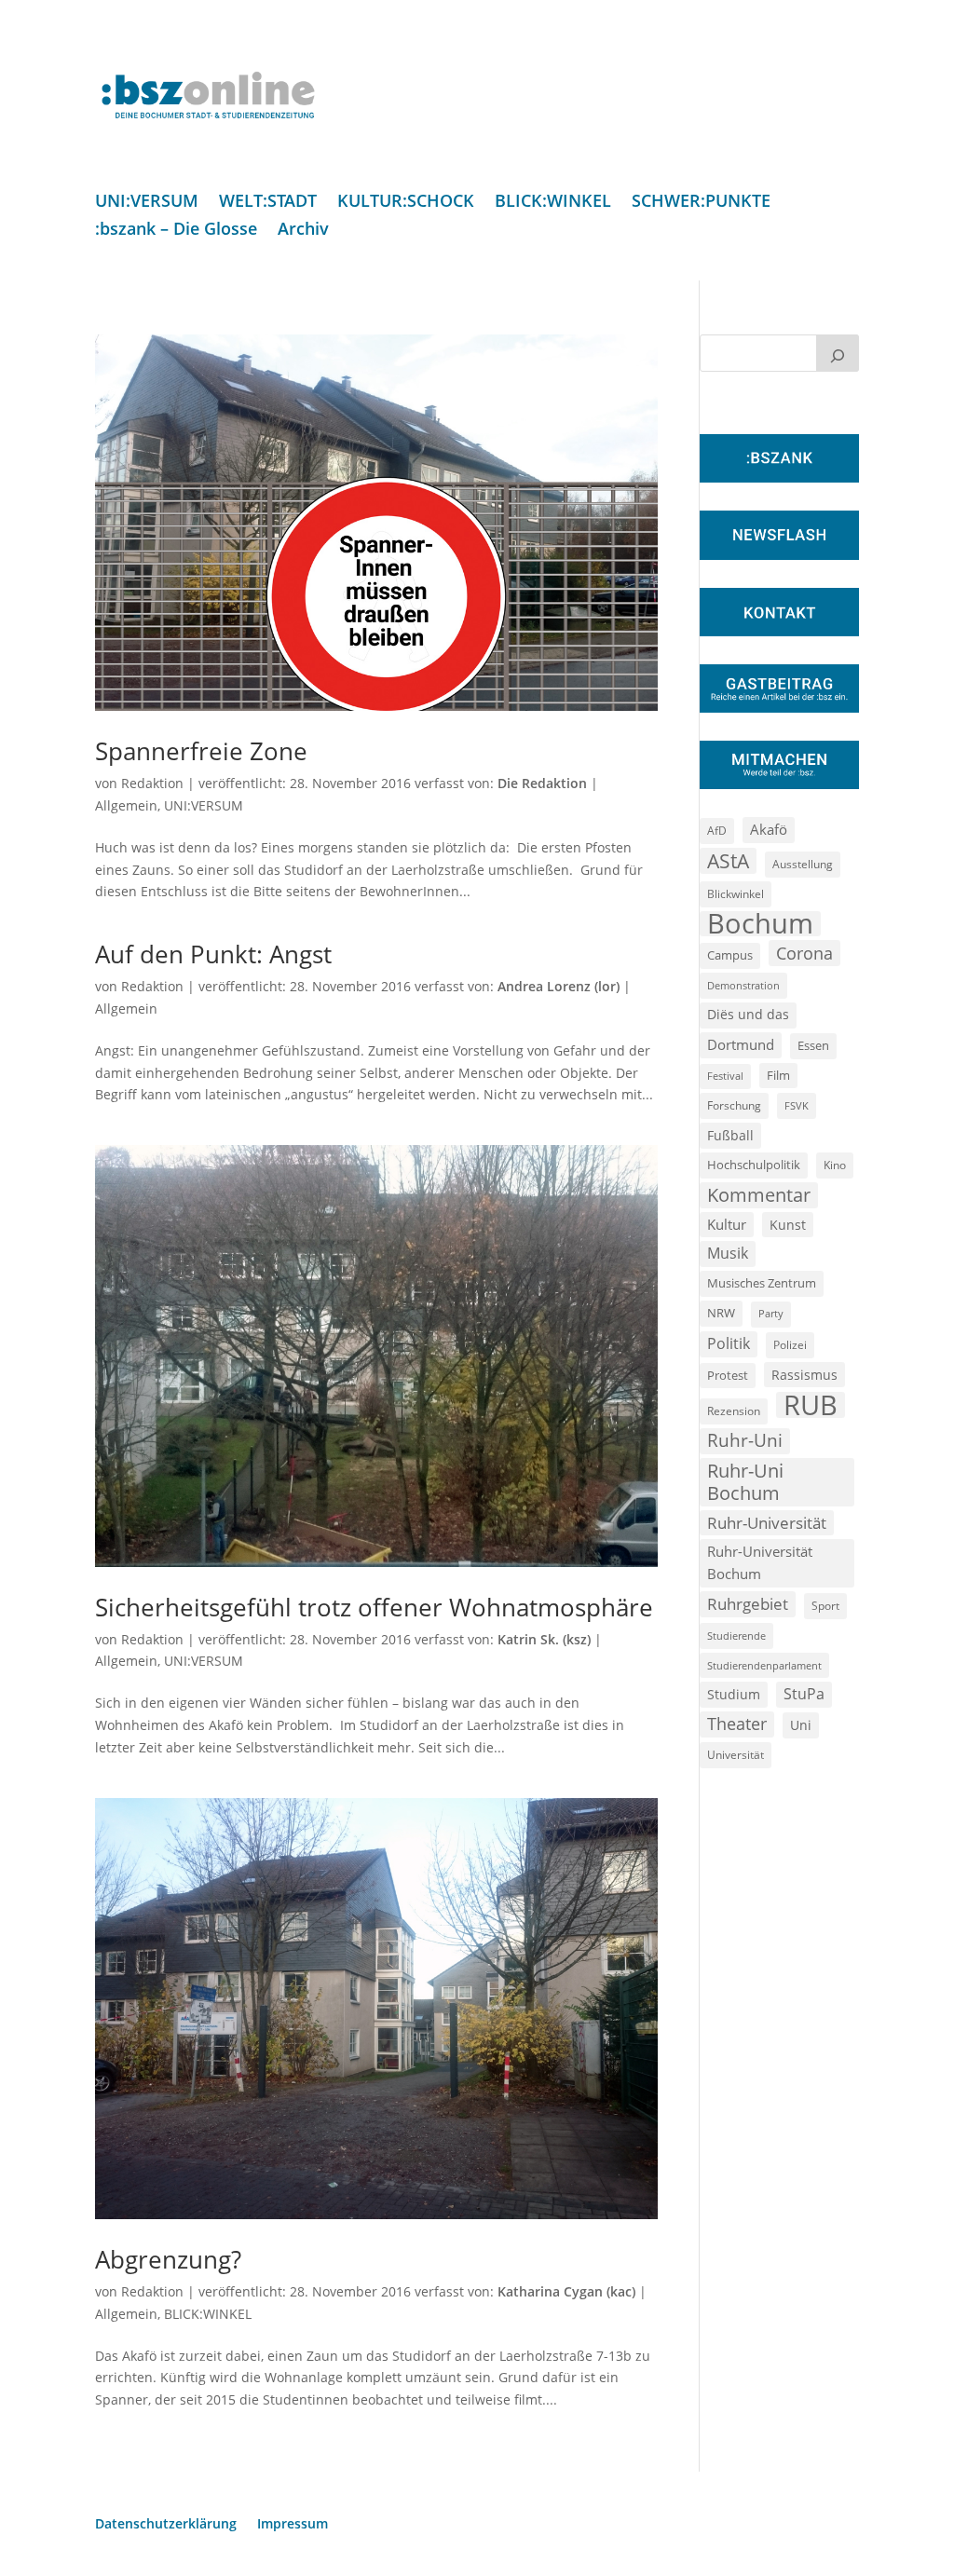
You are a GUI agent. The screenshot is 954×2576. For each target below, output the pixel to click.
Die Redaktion (542, 783)
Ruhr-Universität (767, 1522)
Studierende (736, 1636)
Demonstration (743, 985)
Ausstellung (803, 864)
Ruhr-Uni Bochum (745, 1482)
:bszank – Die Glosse (176, 231)
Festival (725, 1076)
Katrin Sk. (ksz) (544, 1639)
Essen (813, 1046)
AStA (728, 861)
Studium (734, 1694)
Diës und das (748, 1015)
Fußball (730, 1135)
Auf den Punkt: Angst (213, 954)
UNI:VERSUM (147, 203)
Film (778, 1075)
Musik (728, 1253)
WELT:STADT (268, 203)
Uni (801, 1725)
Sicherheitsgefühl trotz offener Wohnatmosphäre (374, 1607)
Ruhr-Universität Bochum (760, 1562)
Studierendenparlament (764, 1665)
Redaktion (152, 783)
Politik (729, 1343)
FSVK (797, 1105)
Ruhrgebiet (748, 1604)
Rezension (734, 1411)
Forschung (734, 1105)
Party (771, 1314)
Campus (730, 955)
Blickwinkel (736, 893)
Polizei (790, 1344)
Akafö (769, 829)
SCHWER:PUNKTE (701, 203)
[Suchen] (838, 353)
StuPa (804, 1694)
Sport (825, 1606)
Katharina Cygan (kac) (566, 2291)
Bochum (760, 924)
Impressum (293, 2525)
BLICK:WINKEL (553, 203)
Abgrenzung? (168, 2259)
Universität (736, 1754)
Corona (804, 953)
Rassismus (804, 1375)
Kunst (788, 1225)
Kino (835, 1165)
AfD (717, 831)
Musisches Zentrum (762, 1283)
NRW (721, 1313)
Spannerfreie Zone (201, 751)
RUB (811, 1405)
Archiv (303, 231)
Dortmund (741, 1044)
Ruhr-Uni (745, 1440)
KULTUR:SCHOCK (406, 203)
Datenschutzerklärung (166, 2525)
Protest (728, 1376)
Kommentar (759, 1195)
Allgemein (126, 805)
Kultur (727, 1224)
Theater (737, 1724)
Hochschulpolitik (754, 1165)
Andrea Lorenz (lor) (559, 986)
